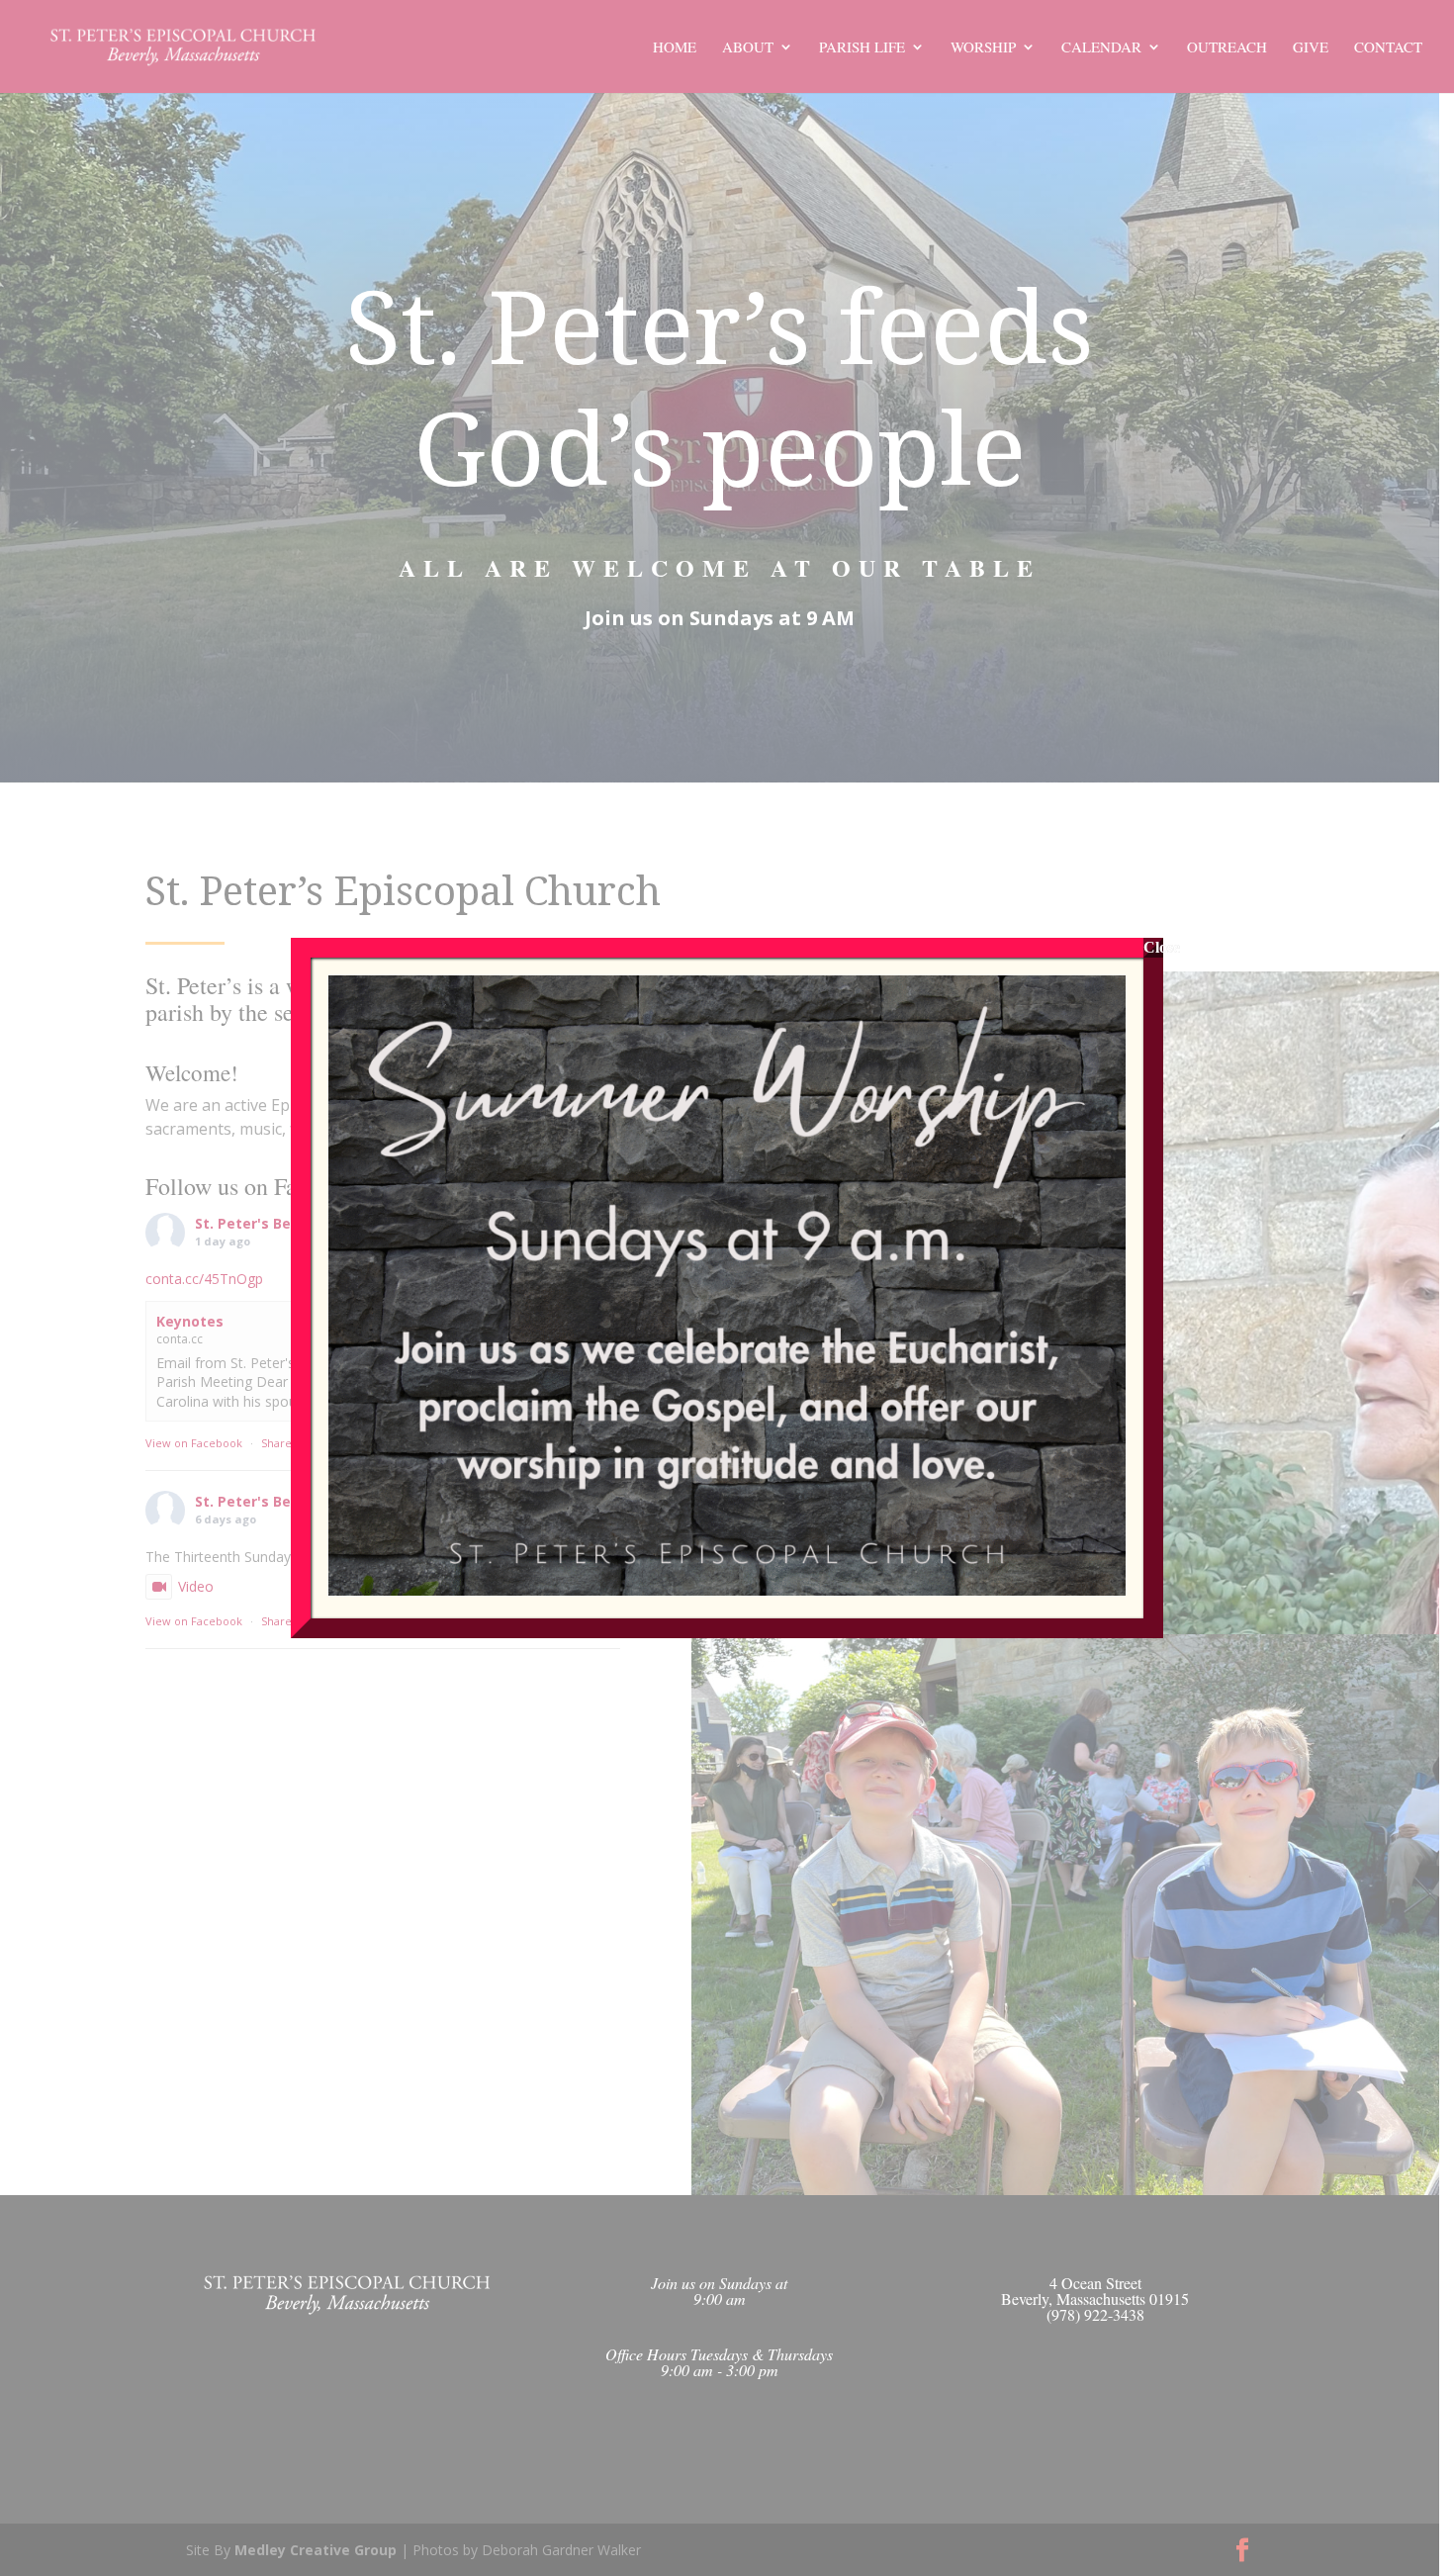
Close (1153, 947)
